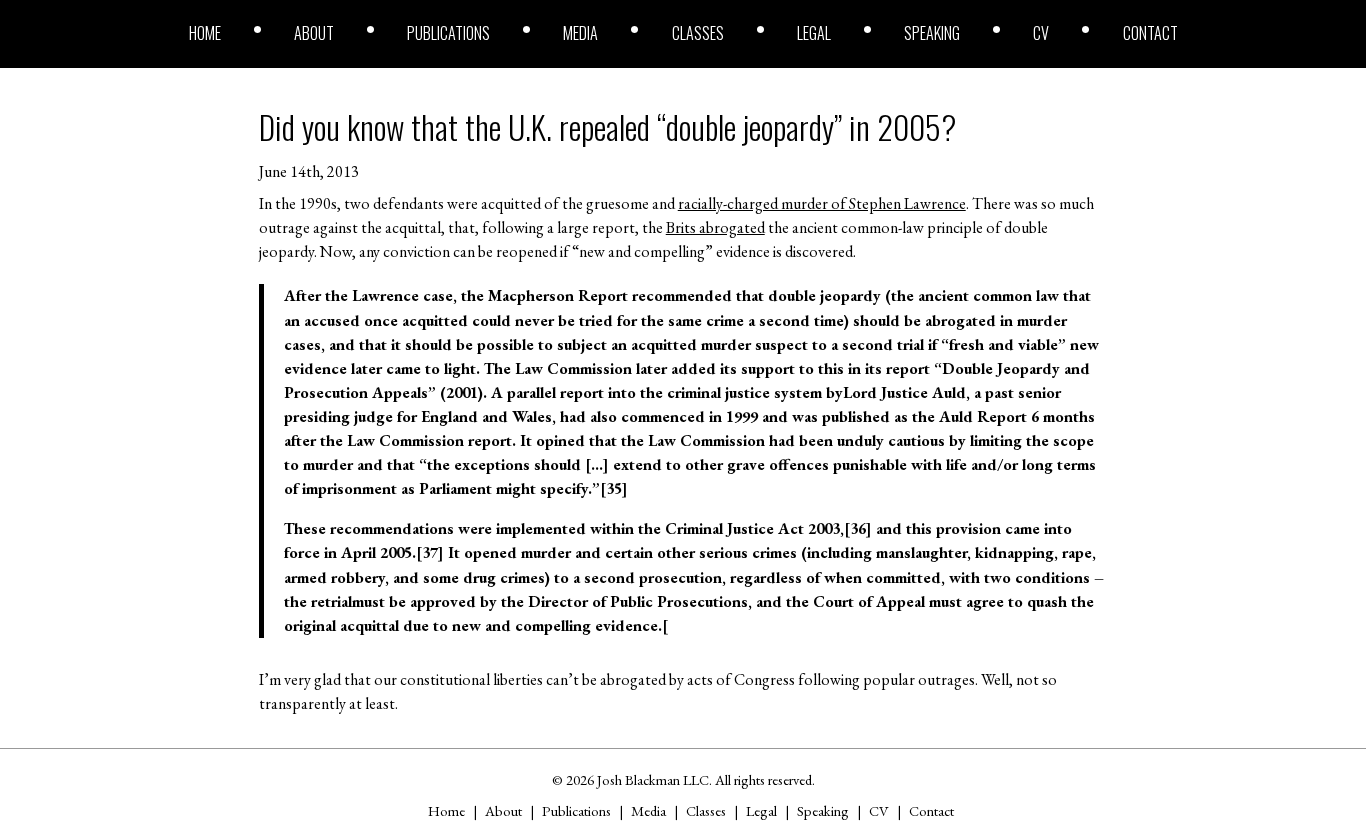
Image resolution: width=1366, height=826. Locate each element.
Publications (448, 33)
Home (205, 33)
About (314, 33)
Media (580, 33)
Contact (1150, 33)
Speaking (932, 33)
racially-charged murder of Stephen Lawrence (822, 203)
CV (1041, 33)
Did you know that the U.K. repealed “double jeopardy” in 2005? (607, 126)
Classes (698, 33)
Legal (814, 33)
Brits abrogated (715, 227)
